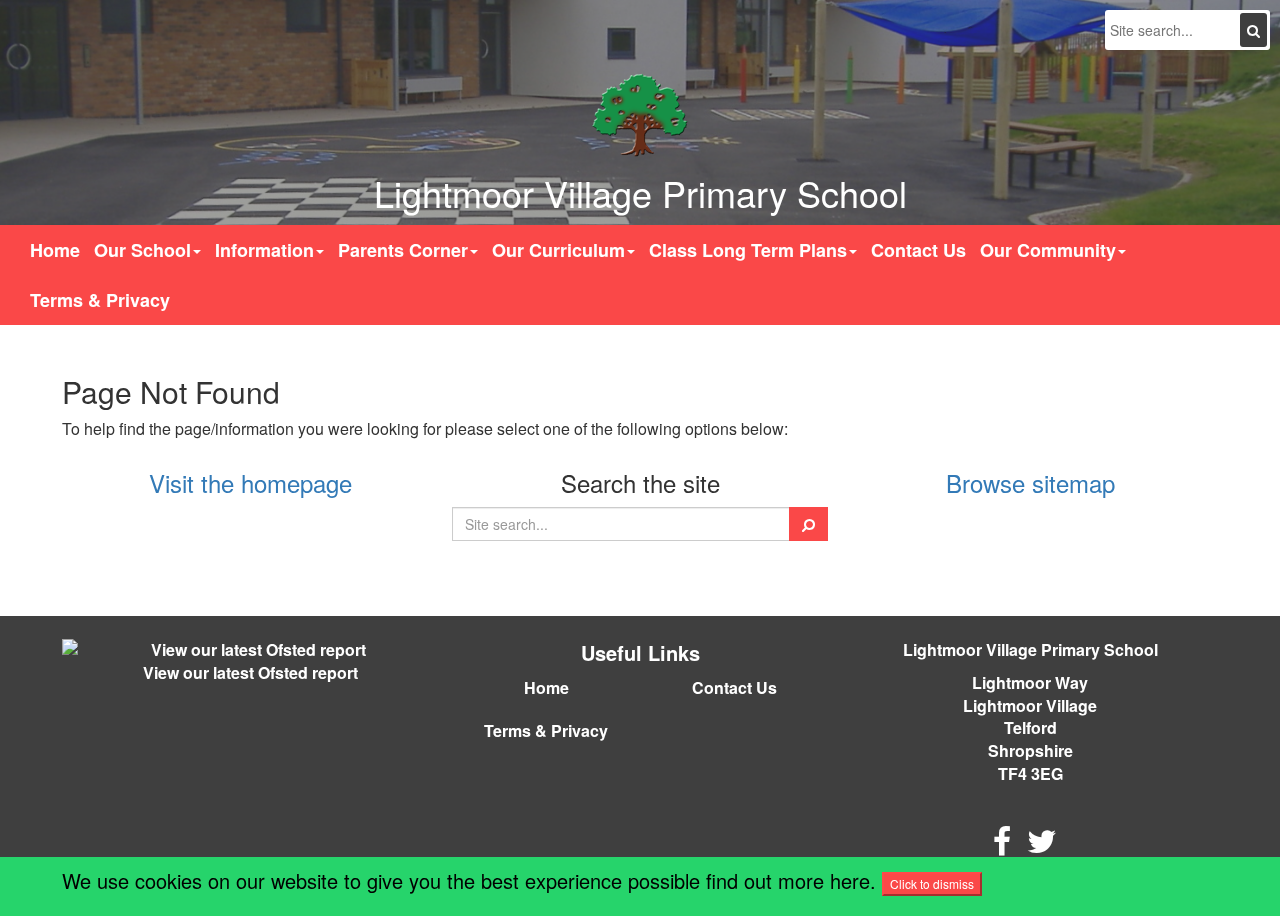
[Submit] (1253, 30)
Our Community (1048, 250)
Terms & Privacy (100, 300)
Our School (142, 250)
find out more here (788, 880)
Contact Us (918, 250)
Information (264, 250)
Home (55, 250)
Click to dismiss (932, 883)
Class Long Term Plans (748, 250)
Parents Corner (403, 250)
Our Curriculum (558, 250)
